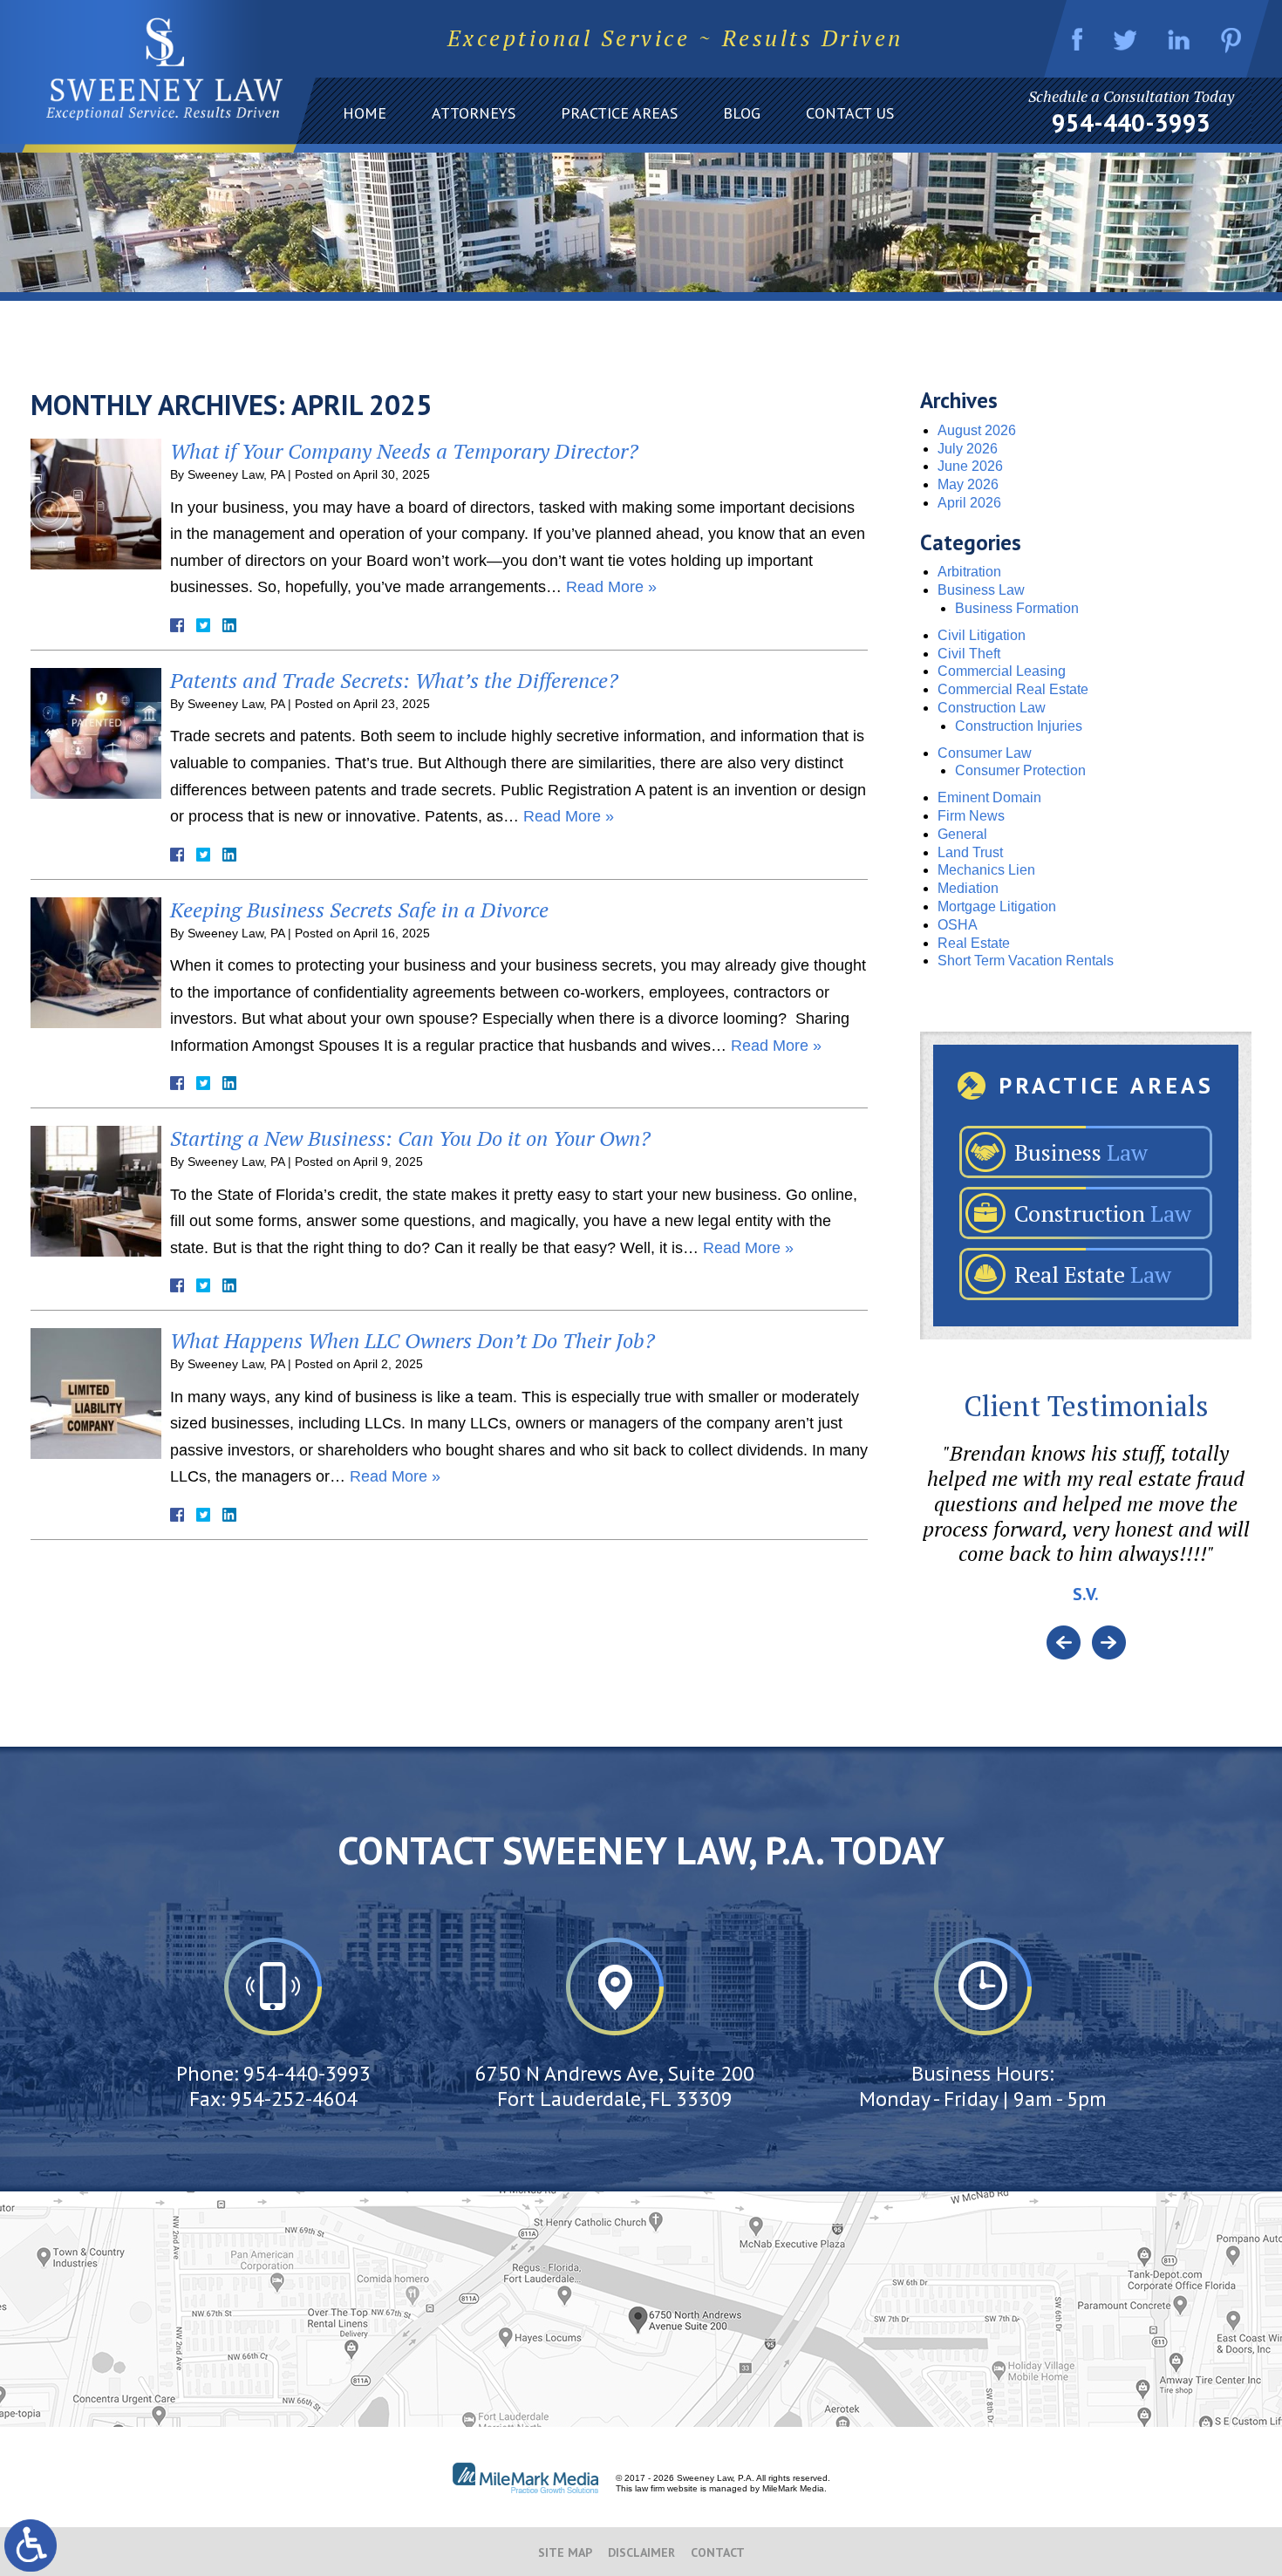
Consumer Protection (1020, 770)
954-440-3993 (1131, 123)
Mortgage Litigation (997, 906)
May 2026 (968, 484)
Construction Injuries (1019, 726)
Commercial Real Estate (1013, 689)
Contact (718, 2552)
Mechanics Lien (986, 870)
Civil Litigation (982, 635)
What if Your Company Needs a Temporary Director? (404, 451)
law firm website (666, 2488)
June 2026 (970, 466)
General (962, 834)
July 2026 (968, 449)
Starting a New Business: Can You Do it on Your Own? (410, 1138)
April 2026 (969, 503)
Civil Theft (969, 654)
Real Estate (974, 943)
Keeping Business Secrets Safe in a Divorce (359, 910)
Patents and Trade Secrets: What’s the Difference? (394, 680)
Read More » (611, 587)
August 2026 (977, 430)
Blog (742, 113)
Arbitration (969, 572)
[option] (1086, 1533)
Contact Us (850, 113)
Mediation (968, 888)
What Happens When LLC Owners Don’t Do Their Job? (413, 1340)
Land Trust (970, 852)
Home (365, 113)
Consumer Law (985, 753)
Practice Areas (619, 113)
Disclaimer (641, 2552)
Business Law (981, 590)
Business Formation (1017, 608)
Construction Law (992, 708)
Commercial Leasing (1002, 671)
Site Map (565, 2552)
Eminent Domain (989, 797)
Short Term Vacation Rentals (1026, 961)
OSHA (958, 925)
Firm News (971, 816)
